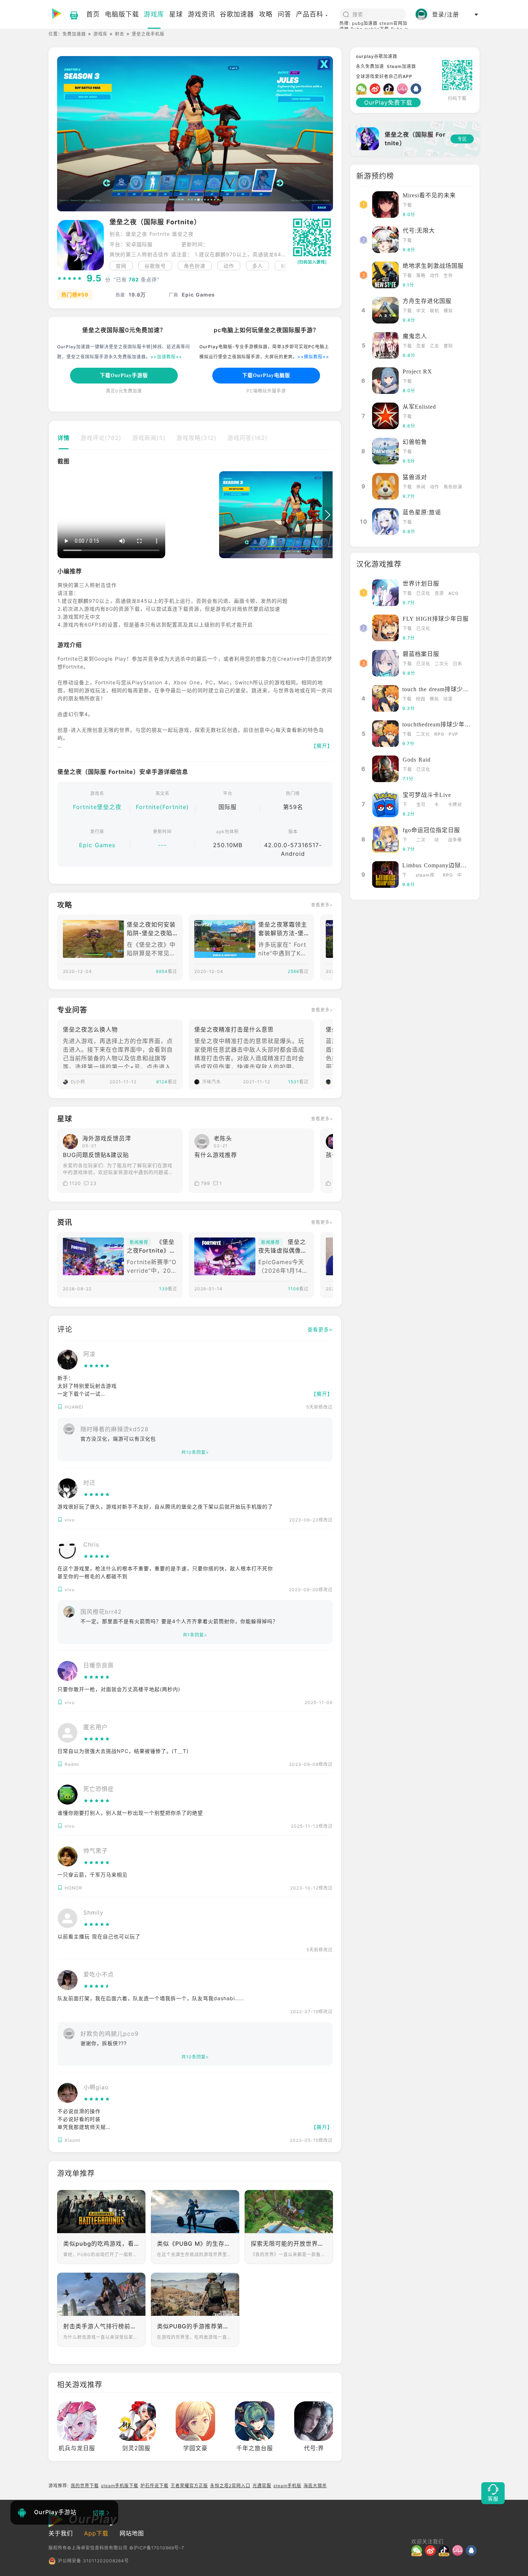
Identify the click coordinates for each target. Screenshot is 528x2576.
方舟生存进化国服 (427, 301)
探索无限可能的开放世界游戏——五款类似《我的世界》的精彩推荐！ (289, 2244)
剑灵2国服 (136, 2448)
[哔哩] (404, 89)
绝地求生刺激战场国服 (433, 266)
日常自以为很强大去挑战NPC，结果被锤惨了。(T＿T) (123, 1751)
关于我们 (61, 2533)
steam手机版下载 (120, 2486)
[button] (284, 266)
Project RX (417, 371)
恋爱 (421, 346)
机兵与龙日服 (77, 2448)
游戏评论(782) (101, 438)
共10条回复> (195, 1452)
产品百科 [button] (310, 14)
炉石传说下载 (154, 2486)
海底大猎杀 (315, 2486)
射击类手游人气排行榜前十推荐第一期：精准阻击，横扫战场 (101, 2326)
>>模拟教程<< (313, 357)
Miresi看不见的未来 (429, 195)
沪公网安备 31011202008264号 (93, 2561)
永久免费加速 (370, 66)
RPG (439, 734)
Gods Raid (417, 760)
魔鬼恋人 (415, 336)
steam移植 (425, 876)
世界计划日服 (421, 584)
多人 (258, 266)
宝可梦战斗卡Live (427, 795)
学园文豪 (195, 2448)
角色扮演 (195, 266)
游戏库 (100, 34)
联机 (435, 311)
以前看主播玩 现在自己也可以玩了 (99, 1936)
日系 (458, 664)
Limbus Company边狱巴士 (438, 865)
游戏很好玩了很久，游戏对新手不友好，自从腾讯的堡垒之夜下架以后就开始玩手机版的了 (165, 1507)
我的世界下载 (85, 2486)
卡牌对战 (455, 805)
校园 (421, 699)
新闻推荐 (139, 1242)
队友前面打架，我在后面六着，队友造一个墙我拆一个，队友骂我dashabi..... (151, 1998)
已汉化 (423, 593)
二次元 (442, 664)
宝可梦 (421, 805)
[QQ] (417, 89)
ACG (453, 593)
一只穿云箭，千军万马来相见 (92, 1875)
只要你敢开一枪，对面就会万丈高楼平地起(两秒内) (119, 1689)
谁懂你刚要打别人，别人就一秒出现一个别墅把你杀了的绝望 (130, 1813)
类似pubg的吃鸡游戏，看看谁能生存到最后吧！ (101, 2244)
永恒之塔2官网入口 (230, 2486)
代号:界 (314, 2448)
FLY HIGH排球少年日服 (436, 619)
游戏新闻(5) (149, 438)
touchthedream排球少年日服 (440, 724)
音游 (439, 593)
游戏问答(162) (247, 438)
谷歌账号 (155, 266)
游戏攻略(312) (196, 438)
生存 (448, 275)
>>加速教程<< (166, 357)
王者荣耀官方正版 (189, 2486)
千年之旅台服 (255, 2448)
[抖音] (390, 89)
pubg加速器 (365, 23)
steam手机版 (287, 2486)
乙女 (435, 346)
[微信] (363, 89)
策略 (421, 275)
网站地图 (132, 2533)
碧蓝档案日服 (421, 654)
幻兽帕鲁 (415, 442)
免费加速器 (74, 34)
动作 (229, 266)
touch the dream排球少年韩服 (442, 689)
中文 (421, 311)
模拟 (448, 311)
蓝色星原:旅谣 (422, 512)
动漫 (448, 699)
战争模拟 (455, 841)
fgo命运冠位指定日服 (431, 830)
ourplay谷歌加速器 (377, 56)
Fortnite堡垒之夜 (97, 807)
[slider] (70, 279)
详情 (64, 438)
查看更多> (322, 905)
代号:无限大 (419, 231)
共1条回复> (195, 1635)
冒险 (448, 346)
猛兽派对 (415, 477)
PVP (453, 734)
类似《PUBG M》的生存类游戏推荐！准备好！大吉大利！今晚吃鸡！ (195, 2244)
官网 (121, 266)
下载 (407, 205)
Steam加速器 (401, 66)
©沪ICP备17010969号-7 (157, 2548)
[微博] (376, 89)
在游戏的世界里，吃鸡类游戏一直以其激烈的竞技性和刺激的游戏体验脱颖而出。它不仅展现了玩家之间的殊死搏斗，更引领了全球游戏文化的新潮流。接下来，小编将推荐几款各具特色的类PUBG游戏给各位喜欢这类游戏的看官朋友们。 (195, 2337)
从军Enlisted (419, 407)
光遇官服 (262, 2486)
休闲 (421, 487)
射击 (120, 34)
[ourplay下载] (70, 14)
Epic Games (97, 845)
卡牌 (437, 805)
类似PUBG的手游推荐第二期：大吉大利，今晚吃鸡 (195, 2326)
